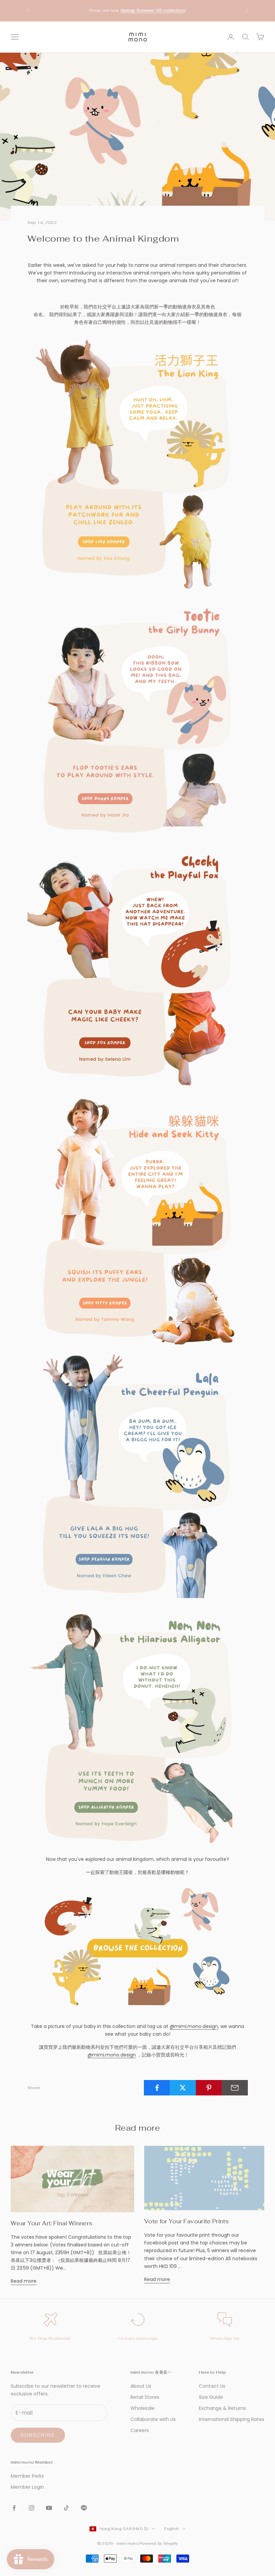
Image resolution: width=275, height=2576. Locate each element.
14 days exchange (138, 2338)
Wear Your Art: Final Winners (51, 2223)
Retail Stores (145, 2397)
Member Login (27, 2487)
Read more (24, 2281)
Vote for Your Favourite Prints (186, 2221)
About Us (141, 2386)
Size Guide (211, 2397)
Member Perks (27, 2476)
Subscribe (38, 2435)
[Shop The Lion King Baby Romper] (137, 462)
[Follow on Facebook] (14, 2508)
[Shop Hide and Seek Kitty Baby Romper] (137, 1222)
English (172, 2529)
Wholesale (143, 2408)
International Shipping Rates (232, 2419)
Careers (140, 2430)
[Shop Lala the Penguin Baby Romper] (137, 1480)
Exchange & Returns (222, 2408)
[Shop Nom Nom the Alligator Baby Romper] (137, 1728)
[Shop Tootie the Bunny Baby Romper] (137, 720)
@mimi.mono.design (194, 2026)
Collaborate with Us (153, 2419)
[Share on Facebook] (157, 2088)
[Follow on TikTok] (66, 2508)
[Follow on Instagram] (32, 2508)
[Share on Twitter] (183, 2088)
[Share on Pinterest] (209, 2088)
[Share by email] (235, 2088)
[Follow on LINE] (84, 2508)
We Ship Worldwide (50, 2338)
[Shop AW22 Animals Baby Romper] (137, 1949)
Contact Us (212, 2386)
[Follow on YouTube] (49, 2508)
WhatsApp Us (225, 2338)
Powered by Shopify (159, 2543)
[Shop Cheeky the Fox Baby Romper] (137, 967)
